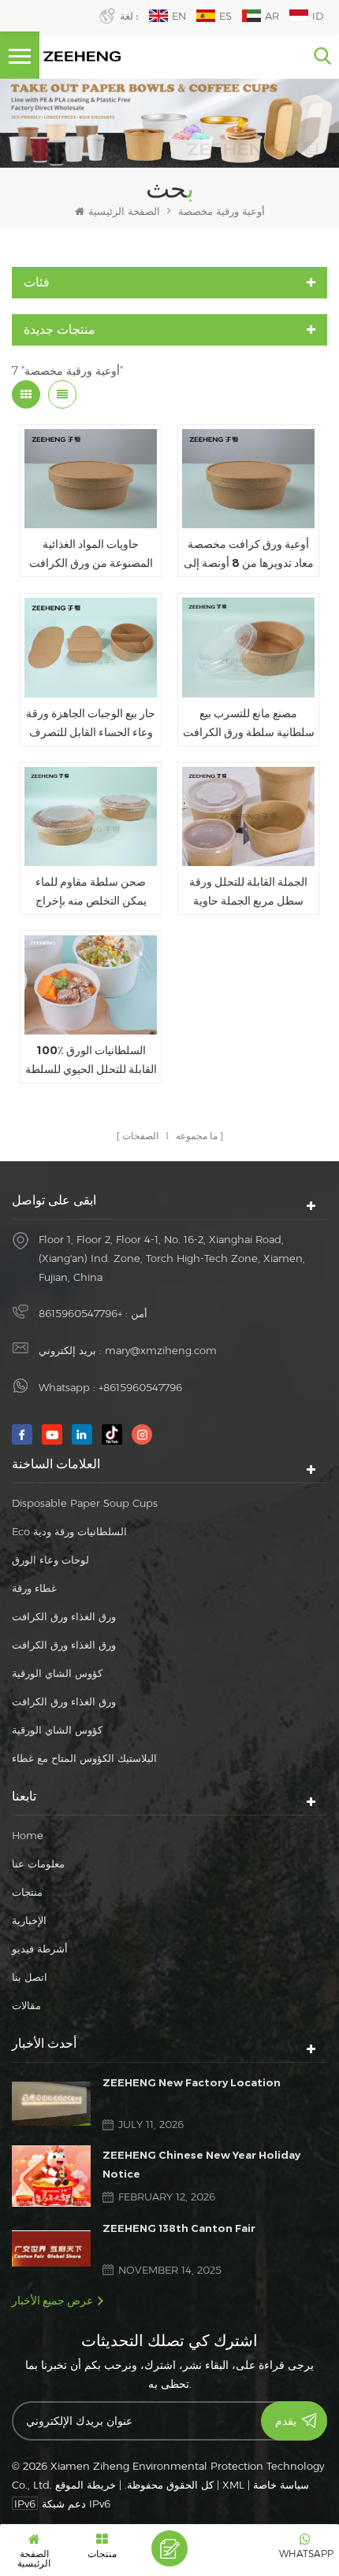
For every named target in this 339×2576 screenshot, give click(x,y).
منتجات (27, 1892)
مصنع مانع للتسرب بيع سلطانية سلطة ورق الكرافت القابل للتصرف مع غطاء (249, 724)
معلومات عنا (38, 1864)
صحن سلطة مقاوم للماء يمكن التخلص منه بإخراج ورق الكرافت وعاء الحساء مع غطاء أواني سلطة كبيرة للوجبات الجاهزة (91, 892)
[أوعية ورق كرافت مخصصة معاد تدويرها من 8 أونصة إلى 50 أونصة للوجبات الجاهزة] (248, 479)
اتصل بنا (30, 1977)
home (28, 1835)
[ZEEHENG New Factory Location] (51, 2104)
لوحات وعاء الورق (50, 1560)
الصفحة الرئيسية (124, 211)
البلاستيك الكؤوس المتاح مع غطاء (84, 1758)
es (225, 16)
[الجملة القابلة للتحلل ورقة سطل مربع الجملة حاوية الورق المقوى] (248, 816)
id (318, 16)
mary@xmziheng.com (161, 1350)
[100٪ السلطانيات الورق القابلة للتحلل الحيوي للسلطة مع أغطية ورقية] (91, 985)
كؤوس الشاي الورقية (57, 1673)
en (179, 16)
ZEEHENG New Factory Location (192, 2082)
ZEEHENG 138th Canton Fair (179, 2228)
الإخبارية (29, 1920)
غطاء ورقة (34, 1588)
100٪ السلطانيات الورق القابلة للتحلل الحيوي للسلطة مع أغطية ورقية (91, 1061)
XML (233, 2485)
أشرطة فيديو (40, 1949)
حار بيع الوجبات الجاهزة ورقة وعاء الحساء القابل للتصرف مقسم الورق (91, 724)
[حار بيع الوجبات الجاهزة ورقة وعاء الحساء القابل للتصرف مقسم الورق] (91, 647)
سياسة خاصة (281, 2485)
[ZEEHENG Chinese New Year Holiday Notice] (51, 2176)
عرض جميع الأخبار (52, 2300)
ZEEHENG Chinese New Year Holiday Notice (201, 2164)
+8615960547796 (80, 1313)
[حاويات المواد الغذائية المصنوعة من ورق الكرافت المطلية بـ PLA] (91, 479)
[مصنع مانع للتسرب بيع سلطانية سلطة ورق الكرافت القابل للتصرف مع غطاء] (248, 647)
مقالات (26, 2005)
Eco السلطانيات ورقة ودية (69, 1531)
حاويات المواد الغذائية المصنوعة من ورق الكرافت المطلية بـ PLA (91, 555)
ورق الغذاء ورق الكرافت (64, 1616)
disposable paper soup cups (85, 1503)
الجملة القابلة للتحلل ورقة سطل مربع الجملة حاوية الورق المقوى (248, 892)
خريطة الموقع (86, 2485)
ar (272, 16)
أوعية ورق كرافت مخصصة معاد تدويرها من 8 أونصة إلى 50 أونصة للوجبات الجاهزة (249, 555)
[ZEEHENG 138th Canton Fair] (51, 2248)
